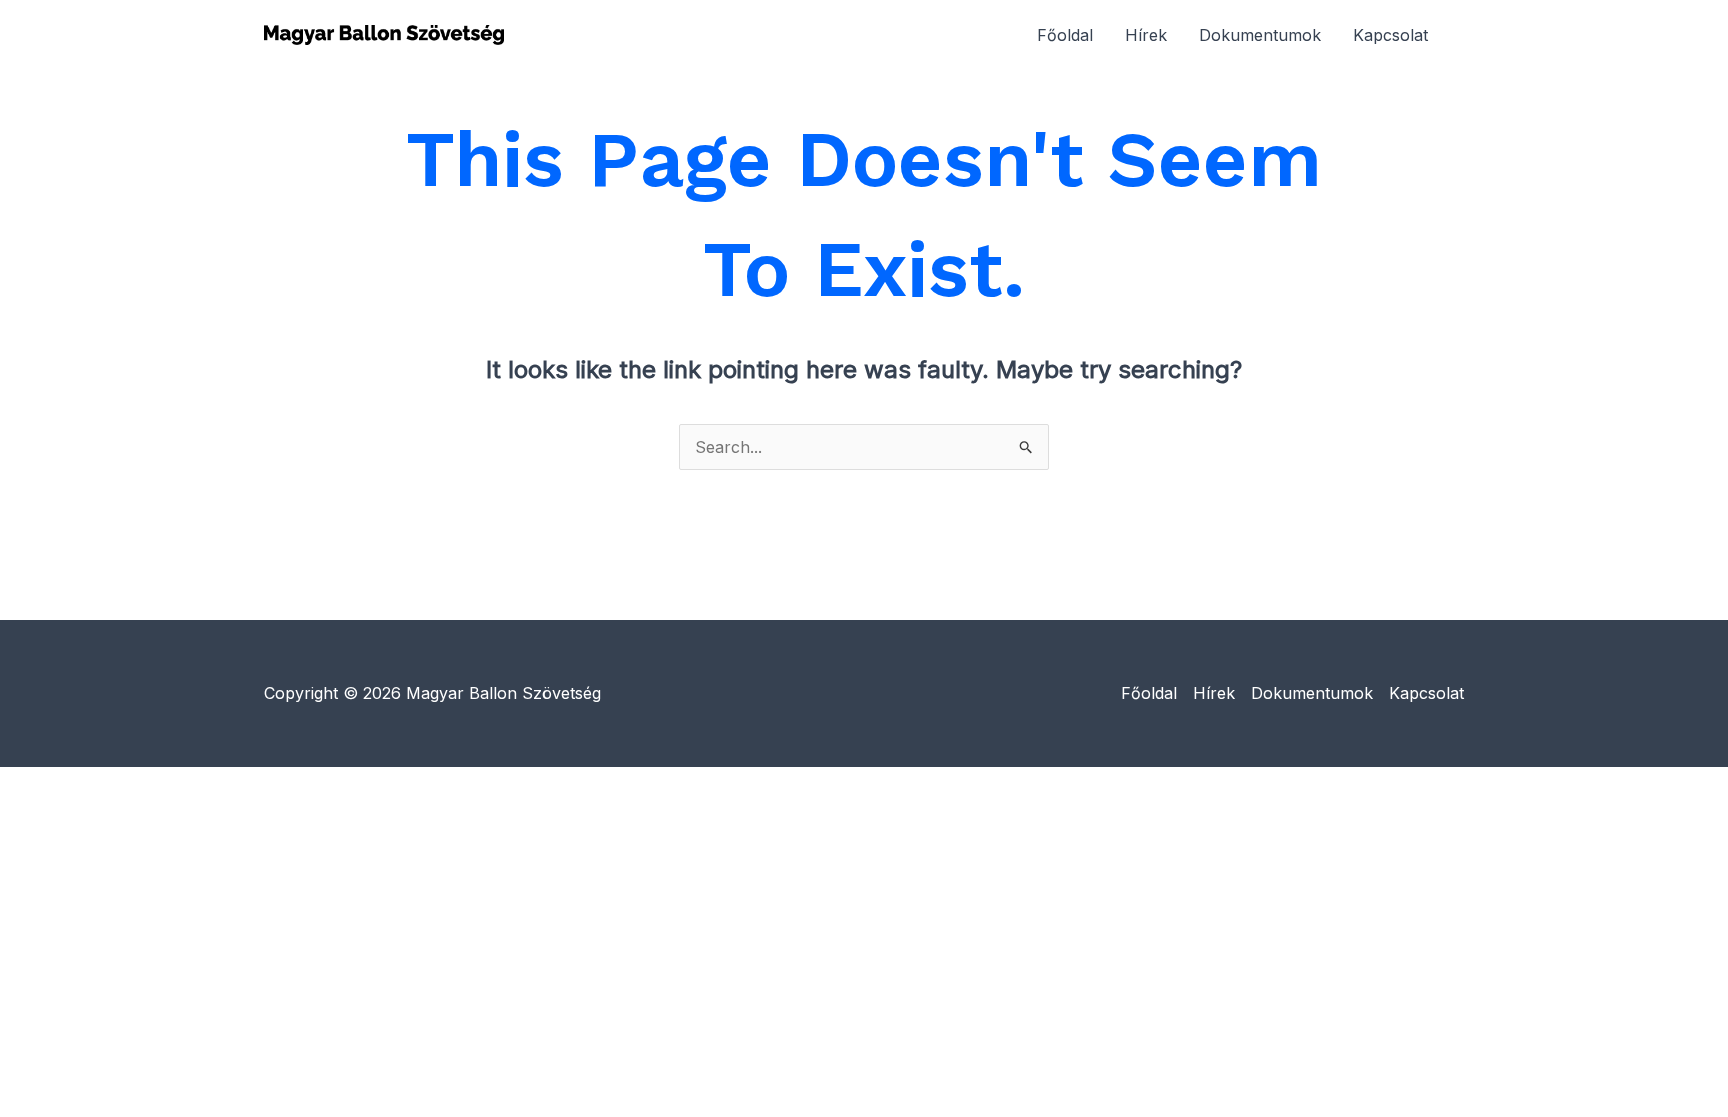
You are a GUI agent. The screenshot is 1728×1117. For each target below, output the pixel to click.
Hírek (1146, 35)
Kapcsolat (1390, 35)
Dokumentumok (1260, 35)
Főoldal (1065, 35)
